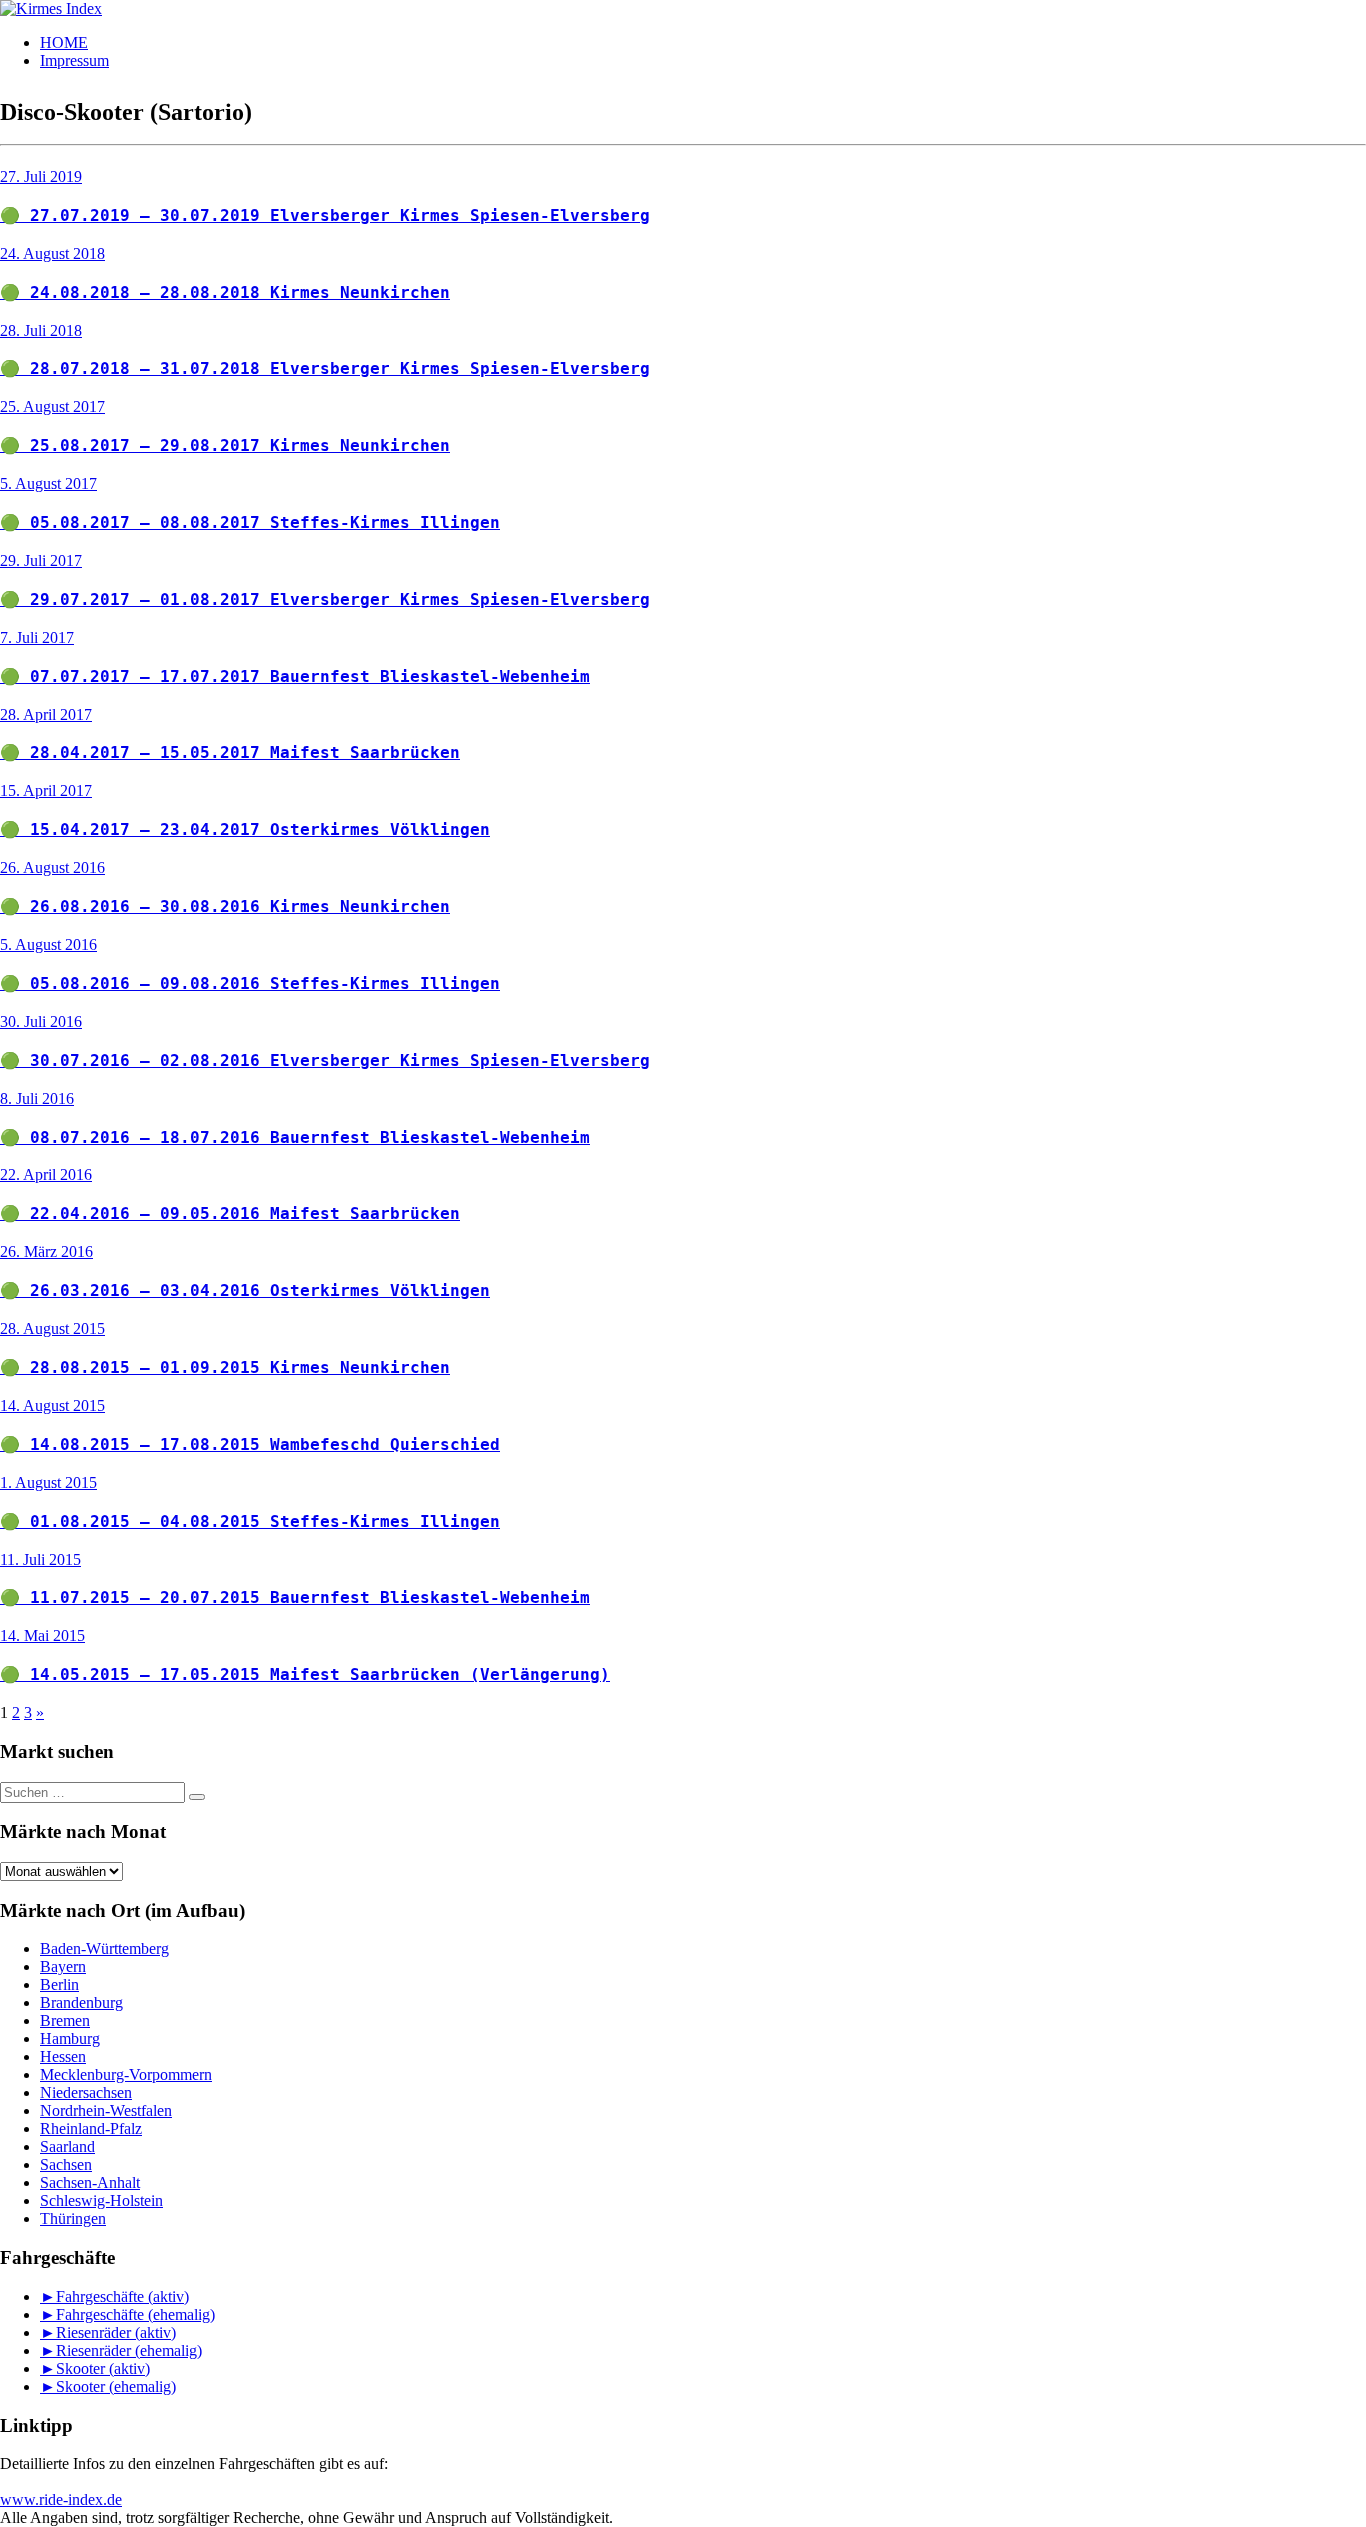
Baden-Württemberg (104, 1948)
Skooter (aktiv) (103, 2368)
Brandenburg (81, 2002)
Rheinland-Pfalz (91, 2128)
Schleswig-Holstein (101, 2200)
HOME (64, 42)
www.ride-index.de (61, 2499)
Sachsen (66, 2164)
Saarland (67, 2146)
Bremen (65, 2020)
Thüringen (73, 2218)
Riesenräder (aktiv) (116, 2332)
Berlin (59, 1984)
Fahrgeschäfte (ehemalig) (135, 2314)
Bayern (63, 1966)
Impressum (74, 60)
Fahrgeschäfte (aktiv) (122, 2296)
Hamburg (70, 2038)
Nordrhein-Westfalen (106, 2110)
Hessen (63, 2056)
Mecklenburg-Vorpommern (126, 2074)
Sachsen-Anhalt (90, 2182)
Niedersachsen (86, 2092)
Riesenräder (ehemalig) (129, 2350)
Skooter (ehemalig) (116, 2386)
